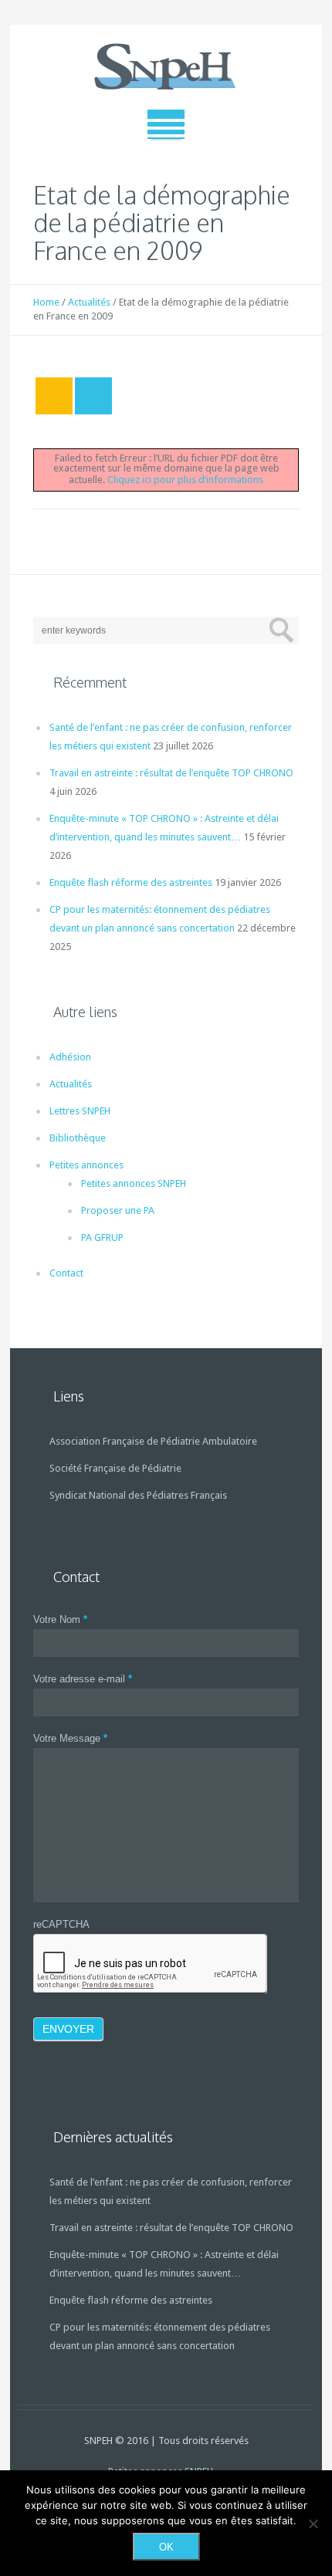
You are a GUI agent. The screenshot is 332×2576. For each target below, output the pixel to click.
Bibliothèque (78, 1138)
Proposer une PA (118, 1210)
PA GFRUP (102, 1237)
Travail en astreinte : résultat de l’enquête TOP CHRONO (171, 773)
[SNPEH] (166, 67)
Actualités (89, 302)
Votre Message (70, 1738)
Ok (166, 2547)
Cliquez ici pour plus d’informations (185, 480)
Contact (66, 1273)
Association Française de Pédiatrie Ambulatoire (153, 1441)
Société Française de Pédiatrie (115, 1468)
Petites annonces (86, 1165)
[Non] (313, 2524)
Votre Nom (60, 1619)
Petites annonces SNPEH (134, 1183)
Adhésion (70, 1057)
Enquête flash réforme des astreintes (131, 882)
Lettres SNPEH (80, 1111)
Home (46, 302)
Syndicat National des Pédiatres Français (138, 1495)
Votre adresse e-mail (83, 1679)
